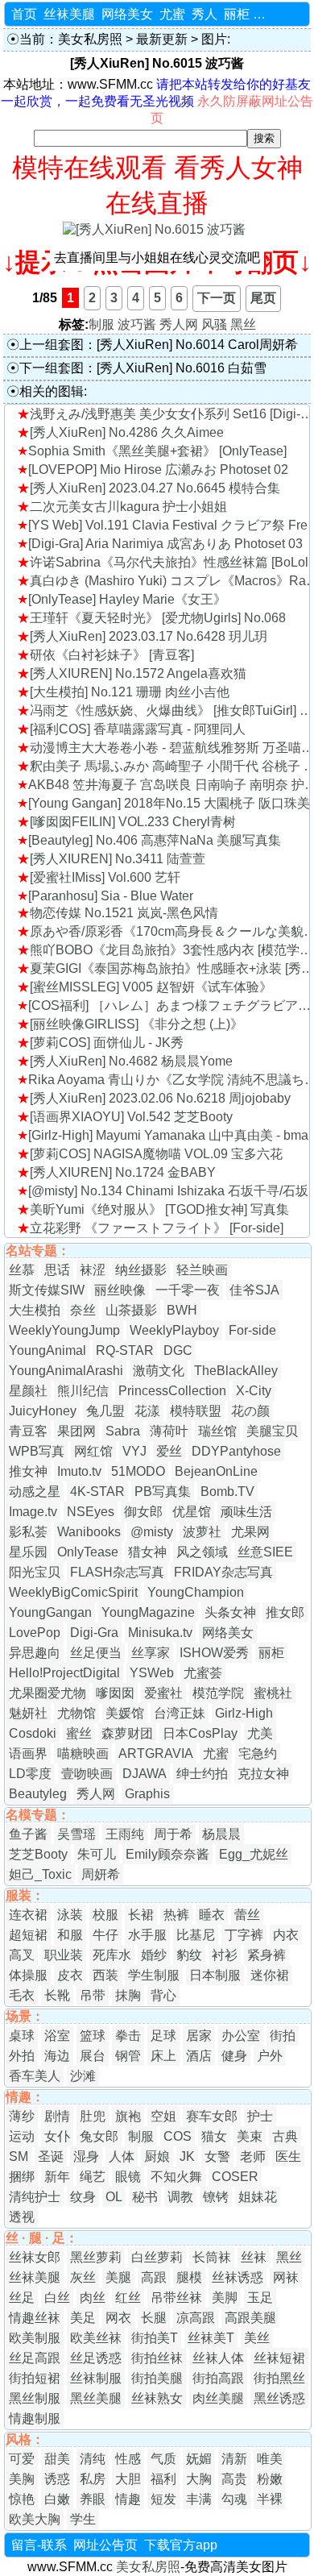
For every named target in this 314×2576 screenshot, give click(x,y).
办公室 (241, 2036)
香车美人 (35, 2076)
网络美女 (127, 14)
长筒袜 (212, 2257)
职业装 (64, 1955)
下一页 (217, 298)
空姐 (163, 2116)
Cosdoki (33, 1733)
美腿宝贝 (272, 1431)
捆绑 (22, 2177)
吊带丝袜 (176, 2298)
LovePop (35, 1633)
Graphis (147, 1794)
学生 (83, 2519)
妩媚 (199, 2459)
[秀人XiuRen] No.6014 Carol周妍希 (197, 345)
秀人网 (179, 324)
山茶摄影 (131, 1310)
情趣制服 (35, 2418)
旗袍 (128, 2116)
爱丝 (169, 1451)
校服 (105, 1915)
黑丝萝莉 (96, 2257)
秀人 (205, 14)
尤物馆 (76, 1713)
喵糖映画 (83, 1753)
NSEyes (91, 1512)
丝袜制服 (96, 2378)
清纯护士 (35, 2197)
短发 (163, 2499)
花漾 (147, 1411)
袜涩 (93, 1270)
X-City (254, 1391)
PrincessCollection (172, 1391)
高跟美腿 (250, 2318)
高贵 (234, 2479)
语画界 (28, 1753)
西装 (105, 1975)
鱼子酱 (28, 1834)
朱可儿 (97, 1854)
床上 (163, 2056)
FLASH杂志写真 (117, 1572)
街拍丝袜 (157, 2358)
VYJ (134, 1451)
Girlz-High (244, 1713)
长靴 (57, 1995)
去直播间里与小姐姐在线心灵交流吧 (157, 258)
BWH (182, 1310)
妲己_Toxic (40, 1874)
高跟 (154, 2277)
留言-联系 (39, 2545)
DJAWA (145, 1774)
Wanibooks (89, 1532)
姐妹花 (258, 2197)
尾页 (263, 298)
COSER (235, 2177)
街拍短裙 (35, 2378)
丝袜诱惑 (238, 2277)
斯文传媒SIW (47, 1290)
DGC (178, 1350)
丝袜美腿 (69, 14)
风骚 (214, 324)
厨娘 (157, 2156)
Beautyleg (38, 1794)
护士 (260, 2116)
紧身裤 (266, 1955)
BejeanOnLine (216, 1471)
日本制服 (215, 1975)
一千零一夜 (188, 1290)
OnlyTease (88, 1552)
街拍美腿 (157, 2378)
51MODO (138, 1471)
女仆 (57, 2136)
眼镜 (128, 2177)
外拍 (22, 2056)
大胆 (128, 2479)
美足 (83, 2318)
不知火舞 (176, 2177)
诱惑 (57, 2479)
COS (178, 2136)
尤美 (260, 1733)
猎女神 (147, 1552)
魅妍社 (28, 1713)
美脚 (225, 2298)
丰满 (199, 2499)
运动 (22, 2136)
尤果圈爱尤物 (48, 1693)
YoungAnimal (48, 1350)
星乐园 (28, 1552)
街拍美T (155, 2338)
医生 (288, 2156)
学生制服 (154, 1975)
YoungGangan (50, 1612)
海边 (57, 2056)
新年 (57, 2177)
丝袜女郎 (35, 2257)
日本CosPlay (200, 1733)
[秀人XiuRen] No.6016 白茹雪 (182, 368)
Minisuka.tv (160, 1633)
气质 (163, 2459)
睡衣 (212, 1915)
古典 (285, 2136)
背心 (163, 1995)
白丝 (57, 2298)
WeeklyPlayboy (174, 1330)
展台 (93, 2056)
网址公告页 (105, 2545)
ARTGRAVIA (156, 1753)
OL (114, 2197)
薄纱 (22, 2116)
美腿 (118, 2277)
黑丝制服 (35, 2398)
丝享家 (151, 1653)
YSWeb (152, 1673)
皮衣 (70, 1975)
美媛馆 (125, 1713)
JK (187, 2156)
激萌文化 (159, 1371)
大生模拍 (35, 1310)
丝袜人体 (218, 2358)
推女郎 (285, 1612)
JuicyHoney (43, 1411)
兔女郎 (99, 2136)
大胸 (199, 2479)
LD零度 (30, 1774)
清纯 (93, 2459)
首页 (24, 14)
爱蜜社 (163, 1693)
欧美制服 (35, 2338)
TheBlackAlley (236, 1371)
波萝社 (202, 1532)
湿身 (86, 2156)
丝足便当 (96, 1653)
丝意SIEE (265, 1552)
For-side (252, 1330)
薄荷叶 (169, 1431)
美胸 (22, 2479)
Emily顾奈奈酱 (167, 1854)
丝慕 (22, 1270)
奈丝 (83, 1310)
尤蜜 (172, 14)
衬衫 (225, 1955)
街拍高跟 (218, 2378)
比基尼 (196, 1935)
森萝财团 (127, 1733)
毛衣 (22, 1995)
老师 (253, 2156)
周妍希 (101, 1874)
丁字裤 (244, 1935)
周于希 (173, 1834)
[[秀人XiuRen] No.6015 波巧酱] (154, 229)
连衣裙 (28, 1915)
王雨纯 (125, 1834)
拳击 (128, 2036)
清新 (234, 2459)
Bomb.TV (227, 1492)
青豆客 (28, 1431)
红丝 (128, 2298)
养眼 (93, 2499)
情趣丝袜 (35, 2318)
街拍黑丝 (279, 2378)
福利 (163, 2479)
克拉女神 (263, 1774)
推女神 (28, 1471)
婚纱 (154, 1955)
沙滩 (83, 2076)
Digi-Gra (94, 1633)
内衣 (286, 1935)
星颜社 (28, 1391)
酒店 (199, 2056)
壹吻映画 (87, 1774)
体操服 (28, 1975)
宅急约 (258, 1753)
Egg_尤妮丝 (254, 1854)
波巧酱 (137, 324)
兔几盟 (105, 1411)
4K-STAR (97, 1492)
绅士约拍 (202, 1774)
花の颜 (250, 1411)
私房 (93, 2479)
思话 (57, 1270)
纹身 (83, 2197)
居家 (199, 2036)
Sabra (123, 1431)
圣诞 (51, 2156)
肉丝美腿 (218, 2398)
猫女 (214, 2136)
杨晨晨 (221, 1834)
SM (19, 2156)
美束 (250, 2136)
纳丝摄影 (141, 1270)
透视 (22, 2217)
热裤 (176, 1915)
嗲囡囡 (115, 1693)
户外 (270, 2056)
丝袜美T (211, 2338)
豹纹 (189, 1955)
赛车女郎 (212, 2116)
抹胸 (128, 1995)
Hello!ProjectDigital (64, 1673)
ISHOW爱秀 (214, 1653)
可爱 (22, 2459)
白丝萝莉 (157, 2257)
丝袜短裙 (279, 2358)
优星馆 (192, 1512)
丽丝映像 (120, 1290)
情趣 (128, 2499)
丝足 (22, 2298)
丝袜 (254, 2257)
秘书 (145, 2197)
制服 (101, 324)
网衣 (118, 2318)
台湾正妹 (180, 1713)
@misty (152, 1532)
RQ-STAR (125, 1350)
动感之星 (35, 1492)
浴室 (57, 2036)
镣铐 (216, 2197)
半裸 (270, 2499)
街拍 (283, 2036)
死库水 (112, 1955)
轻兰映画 (202, 1270)
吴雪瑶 (76, 1834)
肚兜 (93, 2116)
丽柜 (237, 14)
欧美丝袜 (96, 2338)
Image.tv (33, 1512)
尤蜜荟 (203, 1673)
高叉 (22, 1955)
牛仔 (105, 1935)
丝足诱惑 (96, 2358)
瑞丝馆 (217, 1431)
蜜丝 (79, 1733)
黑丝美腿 (96, 2398)
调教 (180, 2197)
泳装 (70, 1915)
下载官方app (181, 2545)
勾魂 (234, 2499)
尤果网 (250, 1532)
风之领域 (202, 1552)
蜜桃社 (273, 1693)
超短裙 (28, 1935)
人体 (122, 2156)
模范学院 (218, 1693)
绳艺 (93, 2177)
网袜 (286, 2277)
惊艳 (22, 2499)
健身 (234, 2056)
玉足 (260, 2298)
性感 (128, 2459)
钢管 (128, 2056)
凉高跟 (196, 2318)
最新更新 (162, 39)
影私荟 (28, 1532)
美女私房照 (90, 39)
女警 (217, 2156)
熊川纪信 (83, 1391)
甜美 (57, 2459)
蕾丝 (247, 1915)
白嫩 (57, 2499)
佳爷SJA (254, 1290)
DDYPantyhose (236, 1451)
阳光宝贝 (35, 1572)
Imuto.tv (79, 1471)
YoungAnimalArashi (66, 1371)
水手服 (147, 1935)
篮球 (93, 2036)
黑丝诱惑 (279, 2398)
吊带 (93, 1995)
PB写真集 (163, 1492)
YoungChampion (196, 1592)
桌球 (22, 2036)
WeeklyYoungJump (64, 1330)
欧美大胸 (35, 2519)
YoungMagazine (148, 1612)
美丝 (257, 2338)
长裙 (141, 1915)
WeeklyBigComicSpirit (73, 1592)
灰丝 (83, 2277)
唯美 (270, 2459)
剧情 (57, 2116)
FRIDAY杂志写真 (223, 1572)
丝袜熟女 (157, 2398)
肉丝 (93, 2298)
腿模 (189, 2277)
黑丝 (243, 324)
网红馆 (93, 1451)
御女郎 (143, 1512)
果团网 (76, 1431)
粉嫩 (270, 2479)
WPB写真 (37, 1451)
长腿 (154, 2318)
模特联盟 (196, 1411)
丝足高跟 (35, 2358)
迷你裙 (270, 1975)
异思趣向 (35, 1653)
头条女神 (230, 1612)
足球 (163, 2036)
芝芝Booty (38, 1854)
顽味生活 (246, 1512)
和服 (70, 1935)
